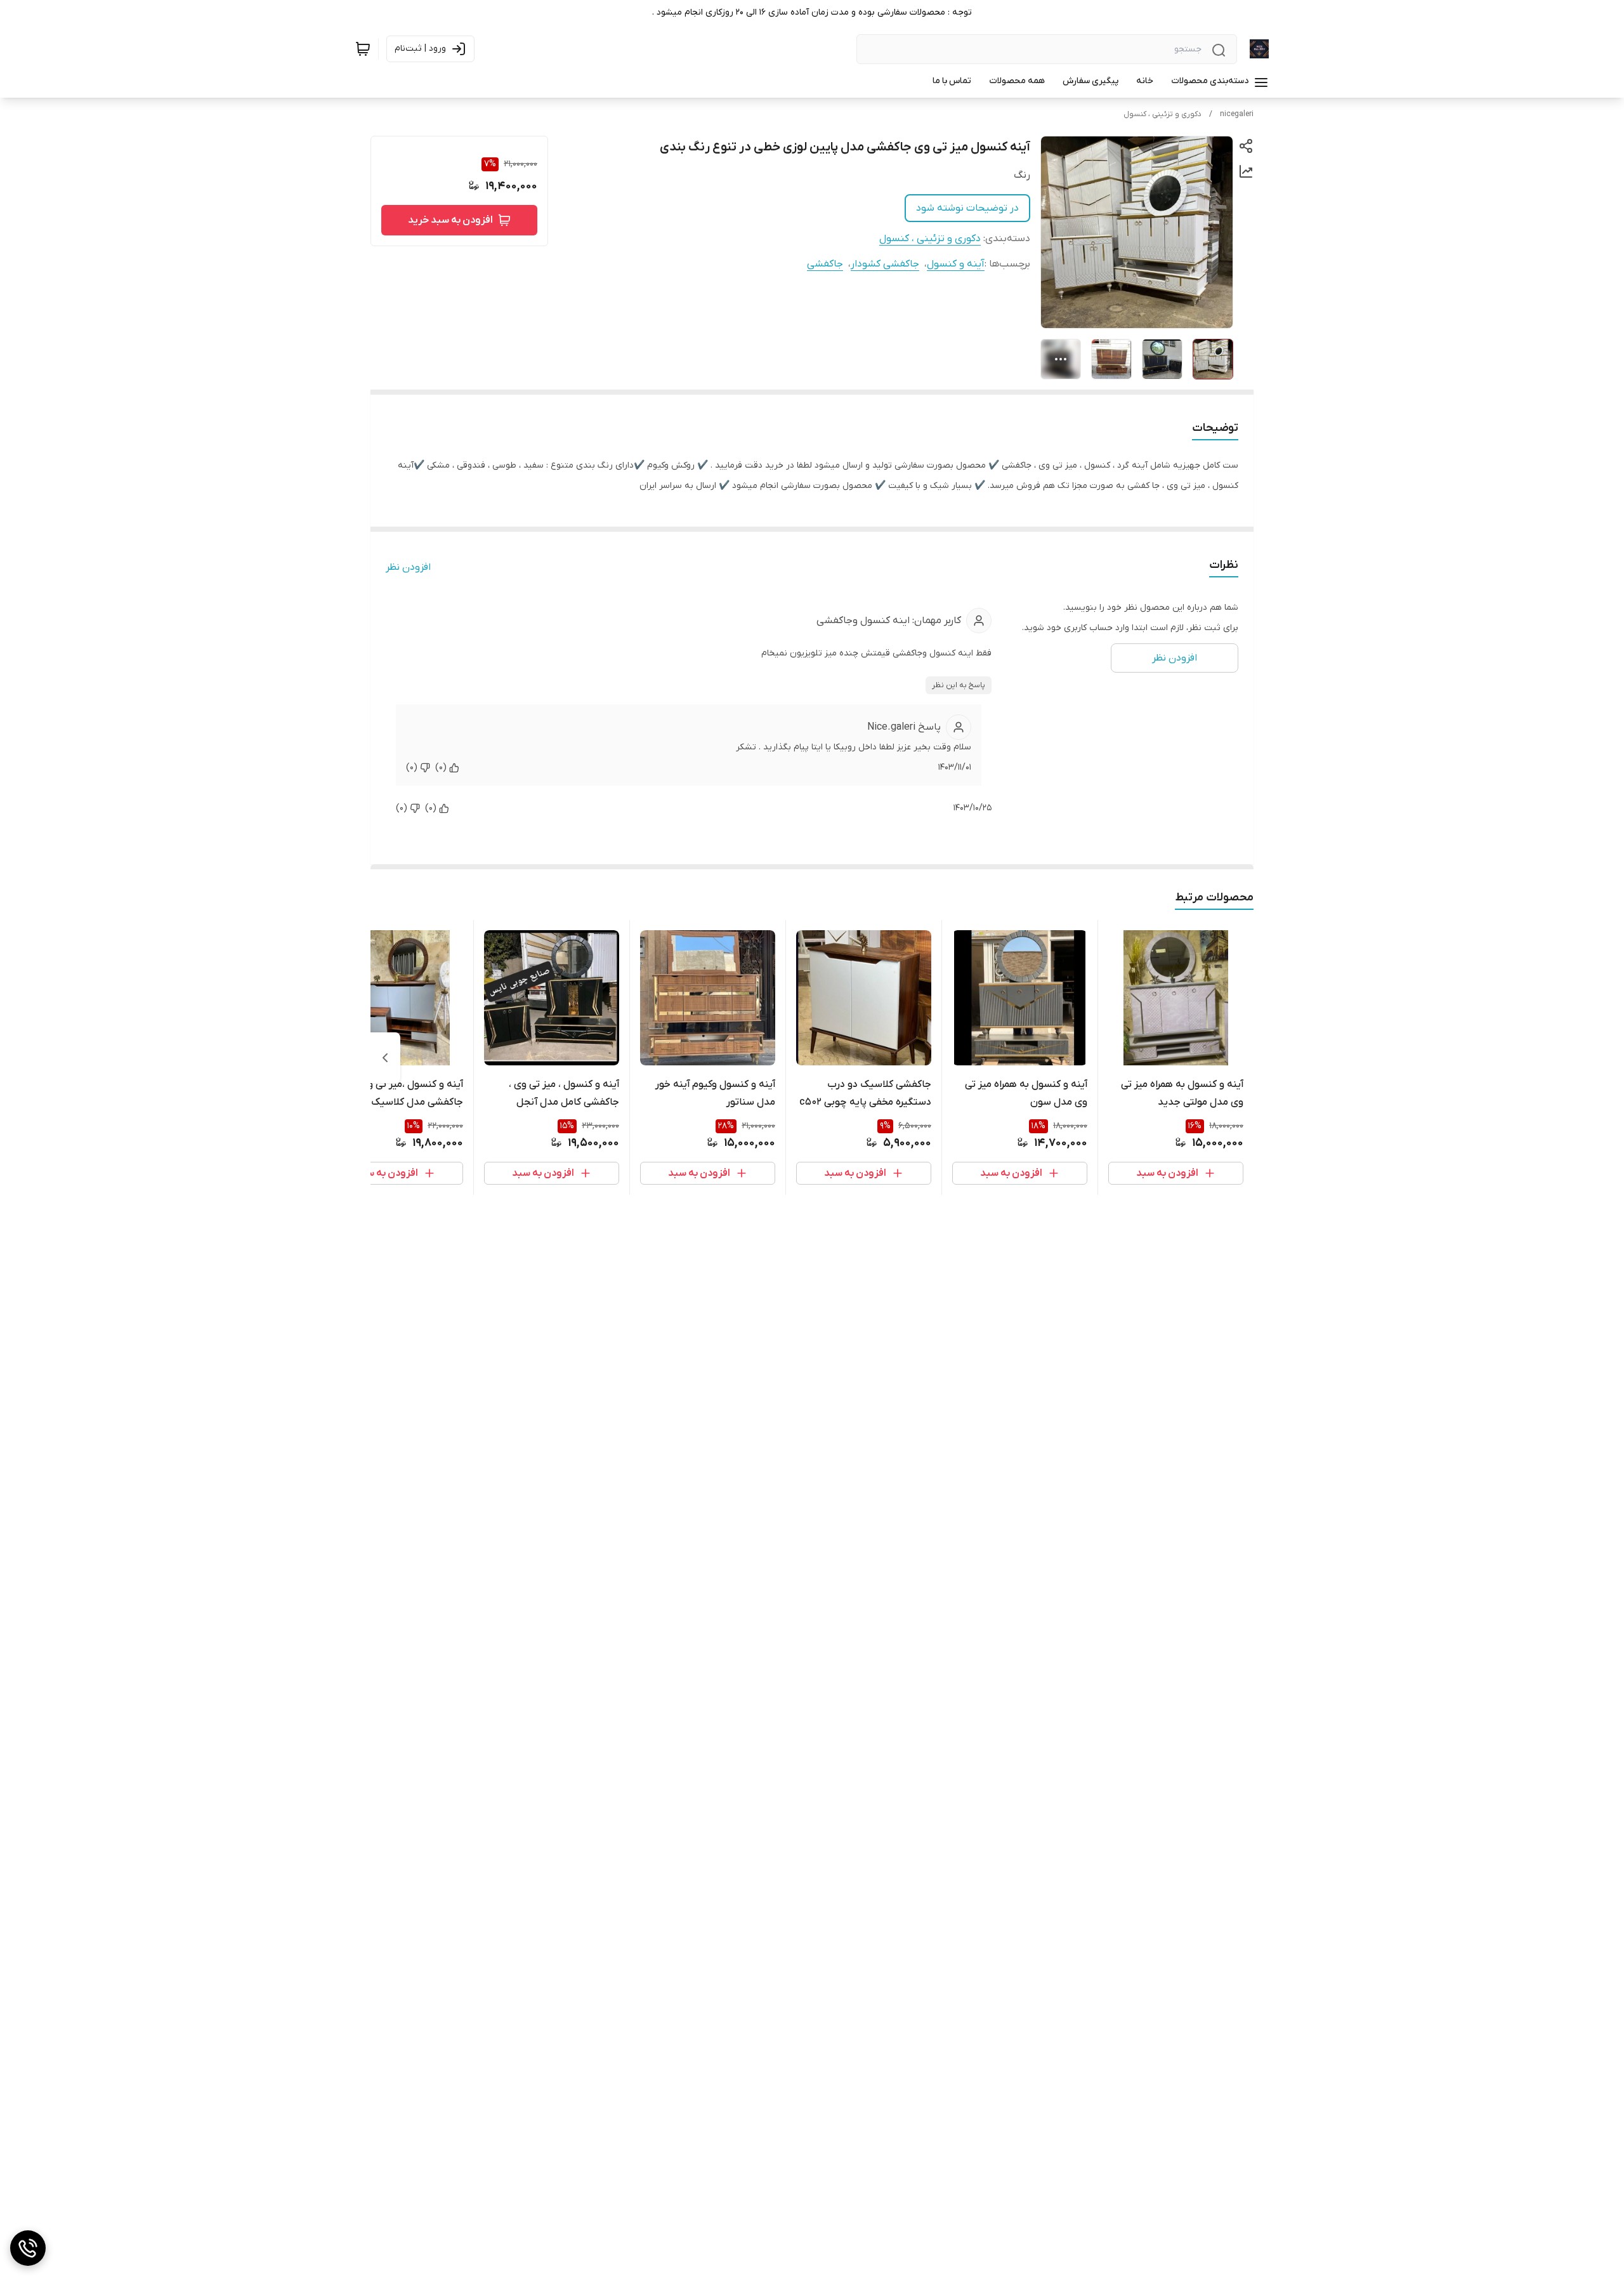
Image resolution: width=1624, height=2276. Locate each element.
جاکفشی (825, 264)
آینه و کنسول (956, 264)
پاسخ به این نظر (959, 685)
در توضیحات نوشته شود (967, 208)
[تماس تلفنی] (28, 2248)
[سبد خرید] (363, 49)
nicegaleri (1237, 114)
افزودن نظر (408, 567)
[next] (385, 1058)
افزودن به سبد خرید (450, 220)
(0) (441, 767)
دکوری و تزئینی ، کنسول (1162, 114)
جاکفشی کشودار (885, 264)
